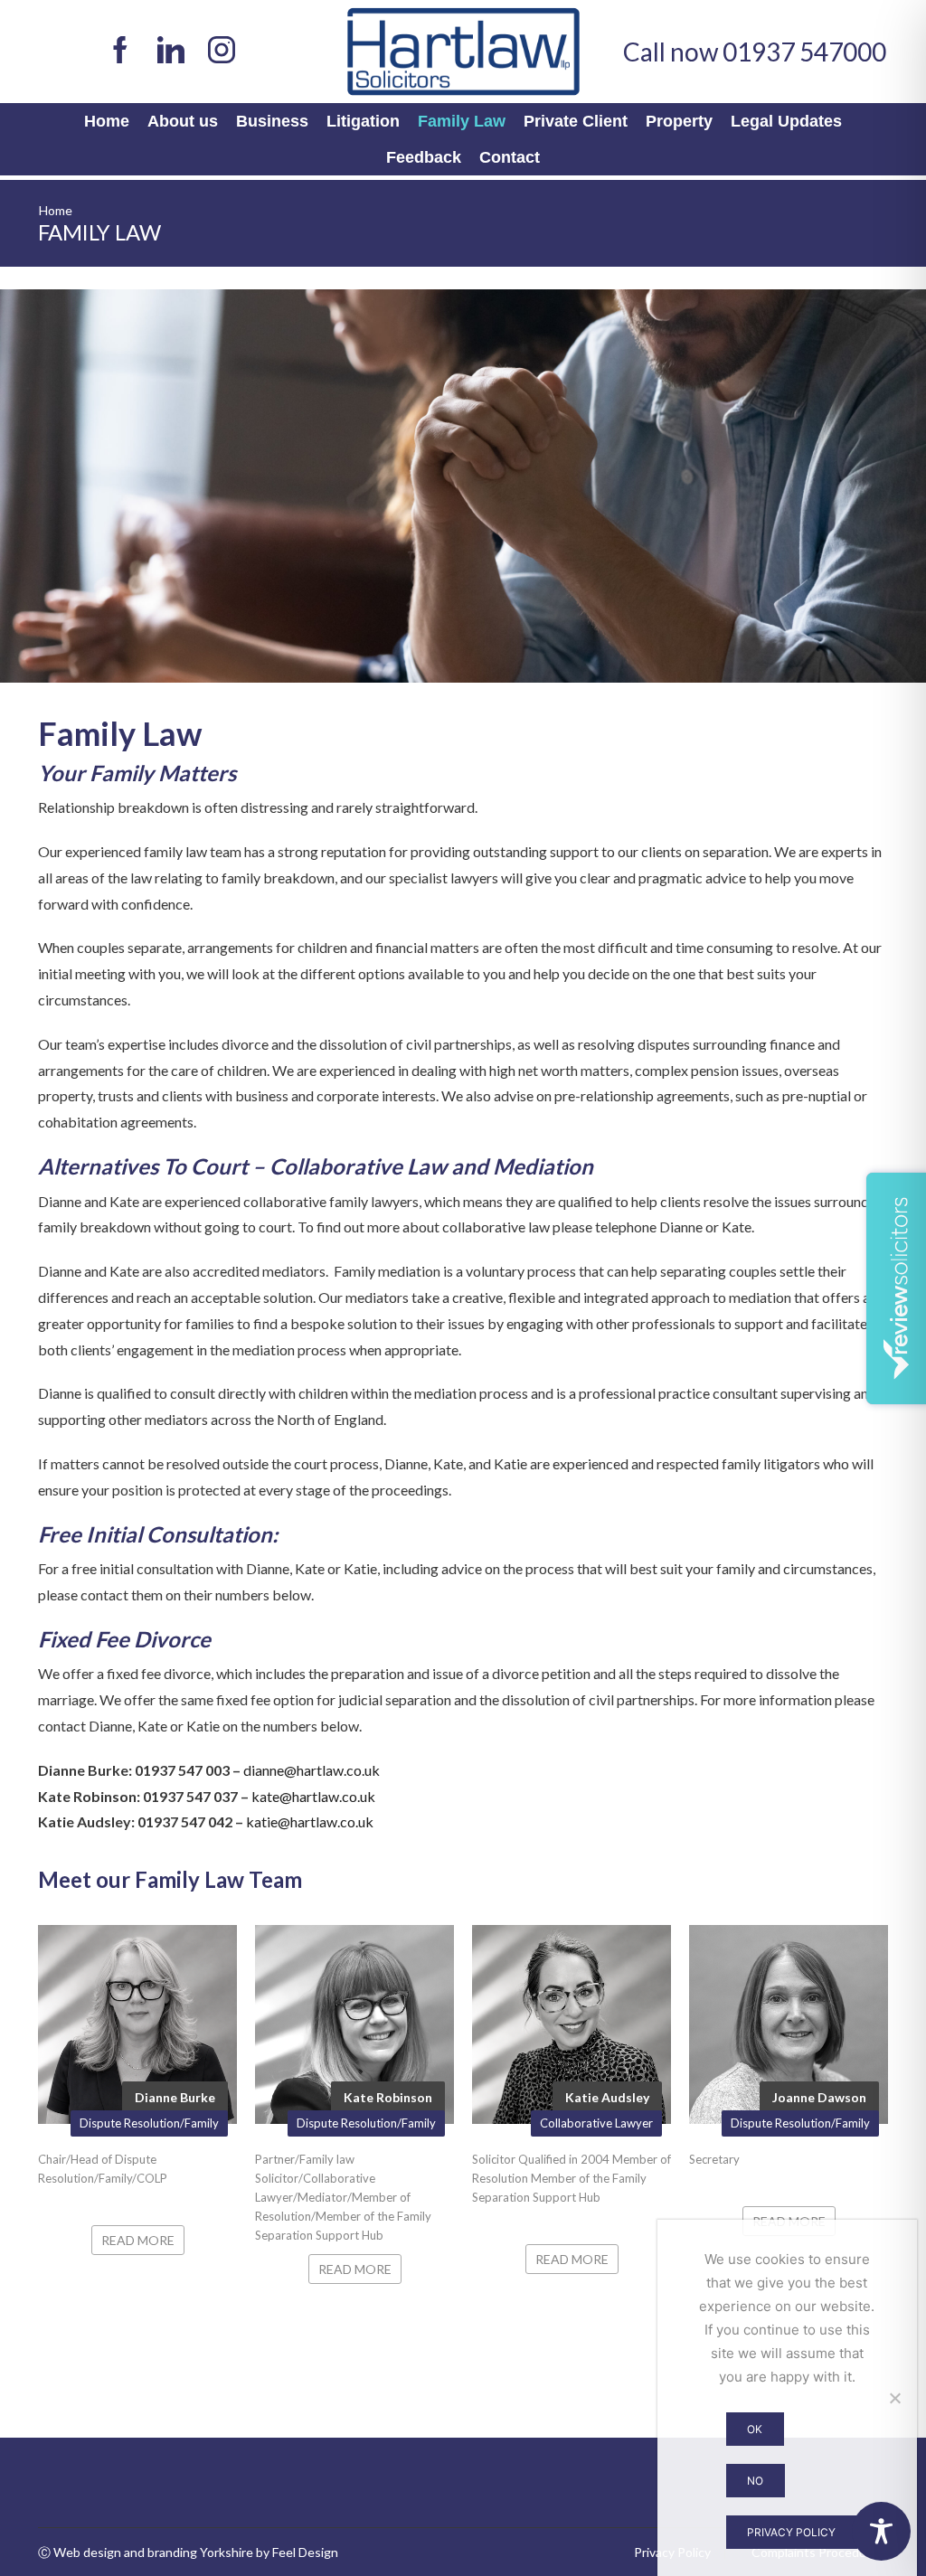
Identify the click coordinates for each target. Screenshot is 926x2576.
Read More (138, 2240)
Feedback (424, 157)
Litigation (363, 121)
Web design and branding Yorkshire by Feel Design (196, 2552)
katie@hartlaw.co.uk (310, 1821)
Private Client (576, 121)
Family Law (462, 121)
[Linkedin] (171, 52)
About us (183, 121)
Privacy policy (791, 2532)
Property (679, 121)
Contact (510, 157)
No (755, 2481)
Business (272, 121)
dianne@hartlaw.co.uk (312, 1770)
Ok (755, 2429)
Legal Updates (786, 121)
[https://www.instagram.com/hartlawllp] (222, 52)
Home (107, 121)
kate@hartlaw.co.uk (313, 1796)
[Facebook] (120, 52)
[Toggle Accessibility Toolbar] (881, 2531)
